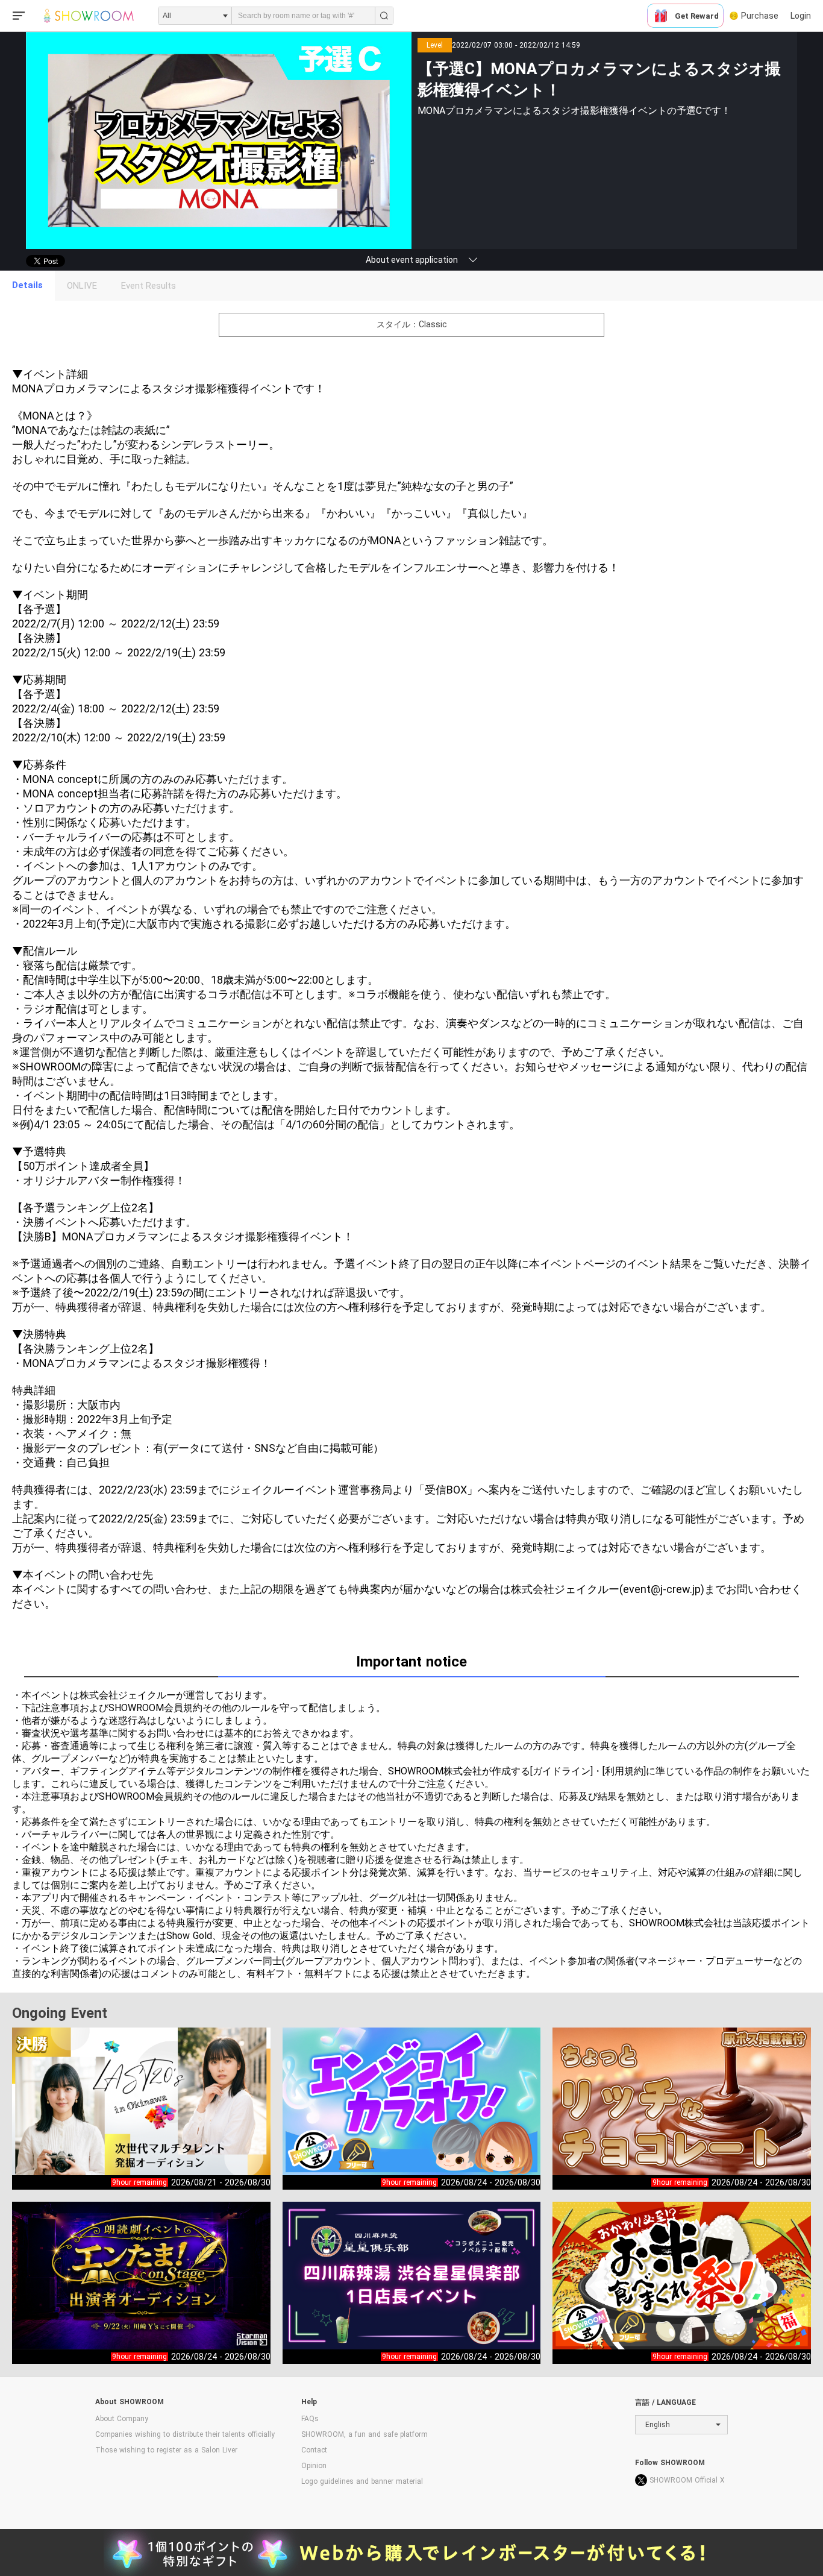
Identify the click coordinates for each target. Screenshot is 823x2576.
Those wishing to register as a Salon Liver (166, 2450)
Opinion (314, 2466)
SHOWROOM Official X (687, 2480)
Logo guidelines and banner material (362, 2481)
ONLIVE (82, 286)
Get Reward (697, 16)
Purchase (760, 16)
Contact (314, 2450)
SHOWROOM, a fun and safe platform (365, 2434)
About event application (412, 260)
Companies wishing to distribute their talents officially (185, 2434)
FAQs (310, 2419)
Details (27, 285)
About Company (122, 2419)
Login (801, 16)
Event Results (149, 286)
